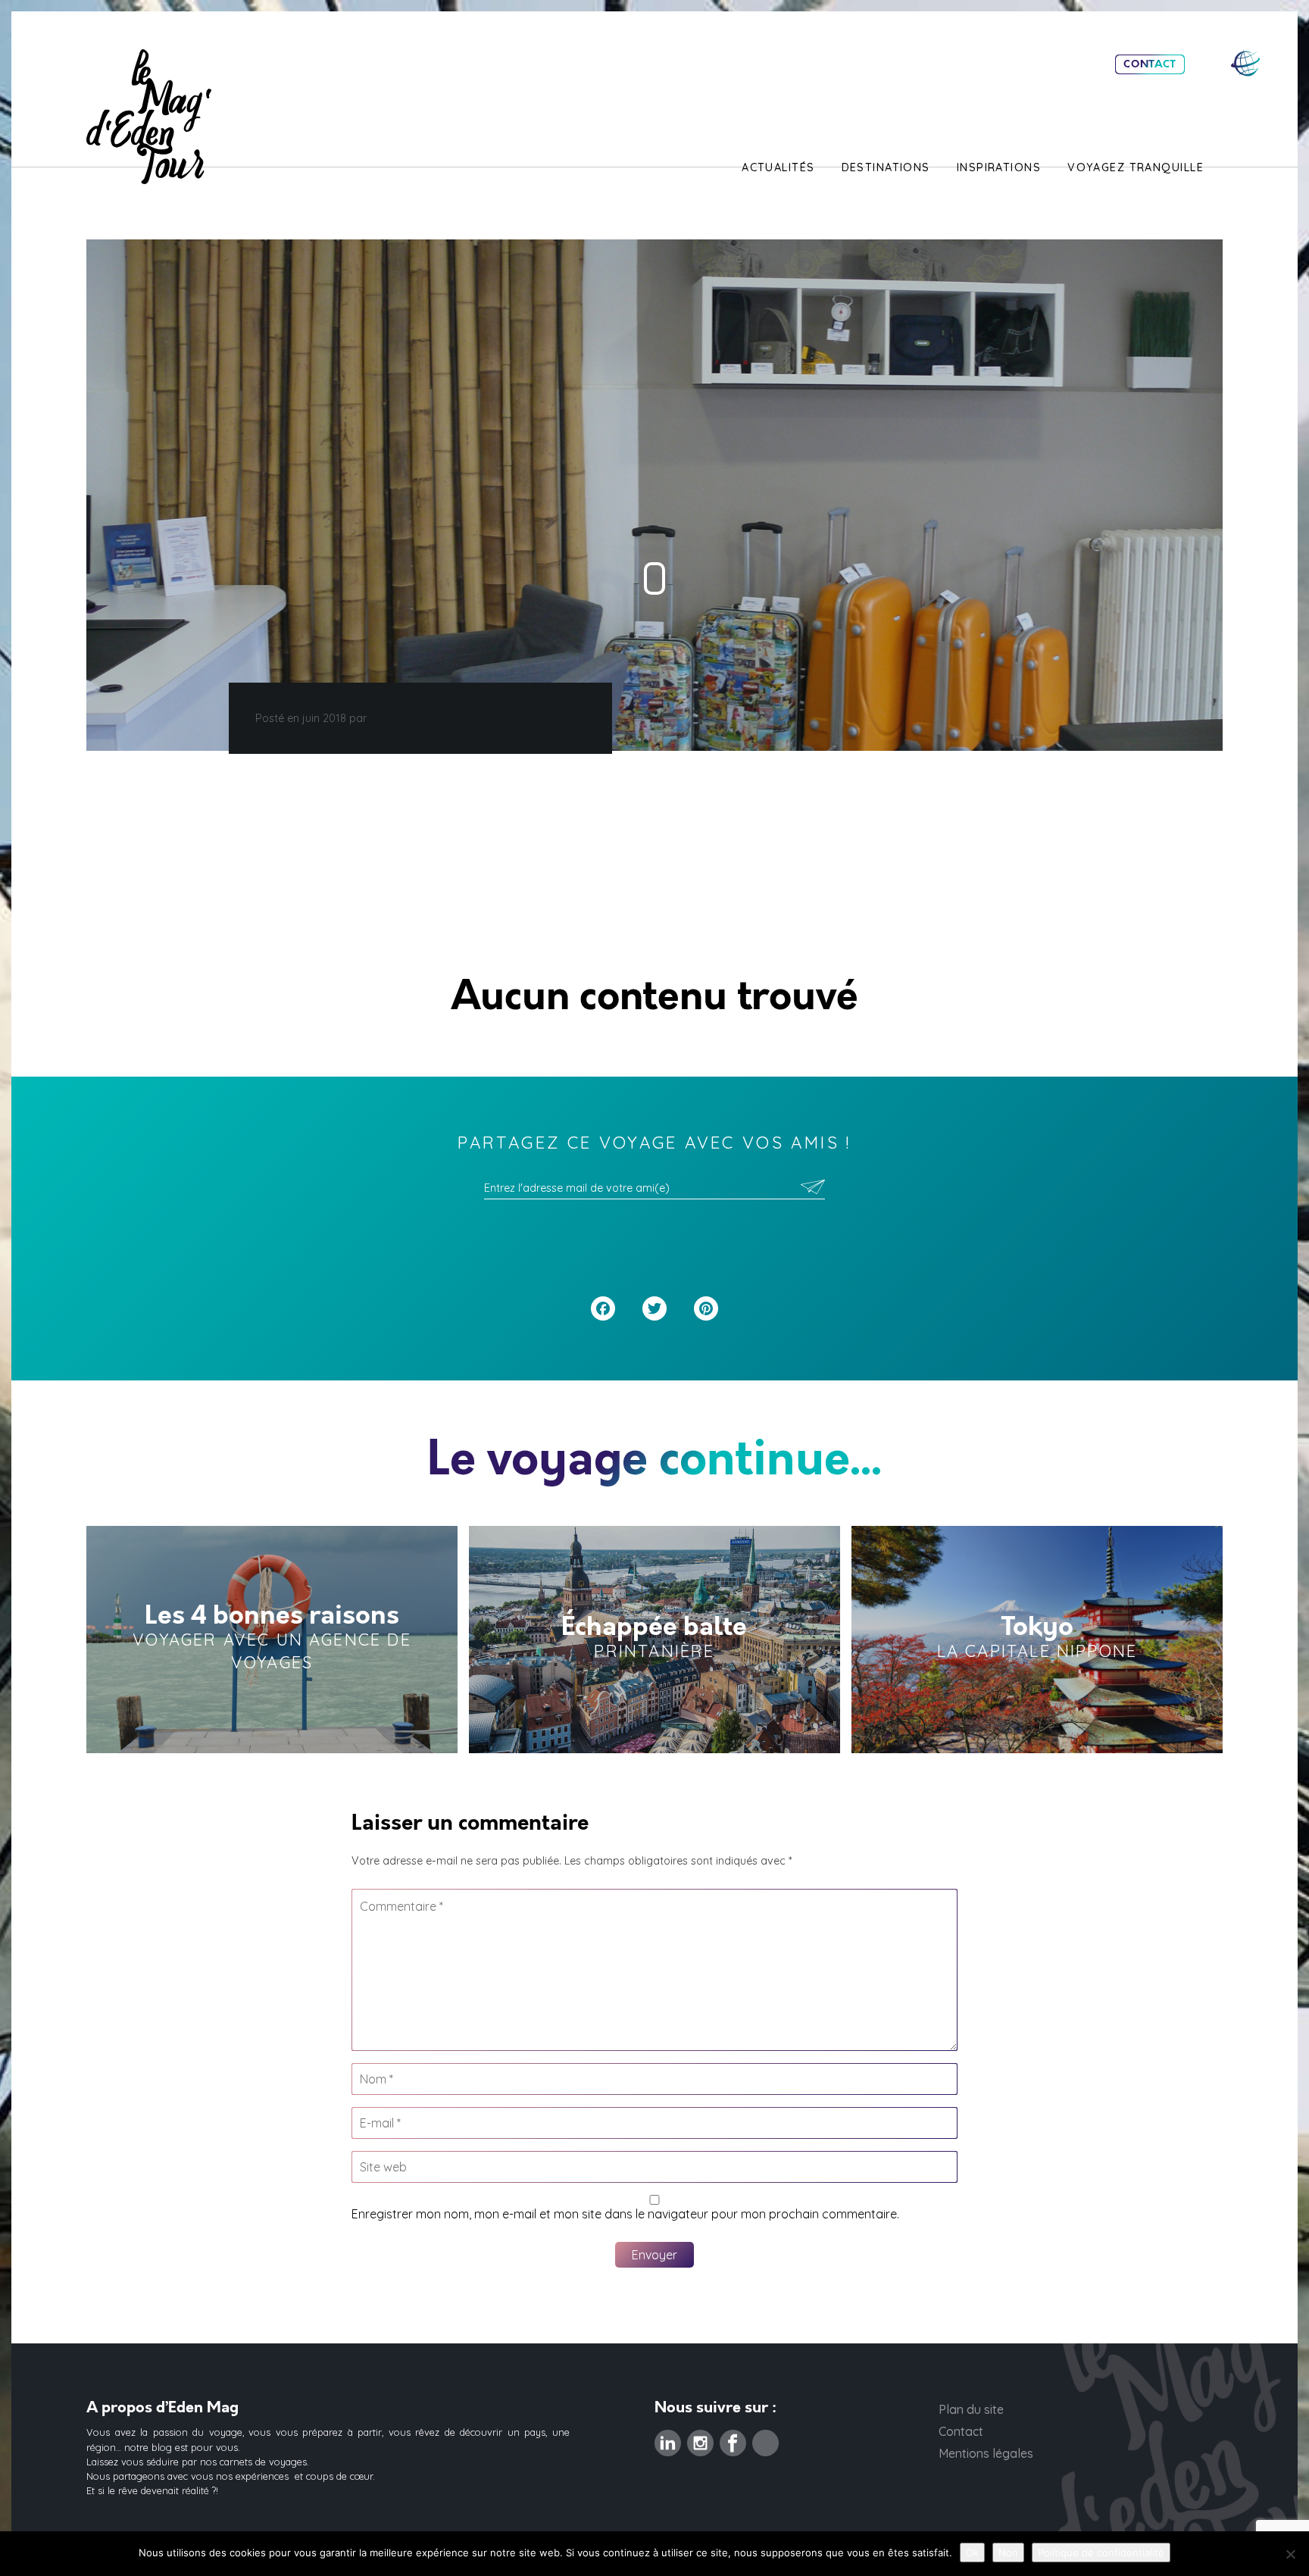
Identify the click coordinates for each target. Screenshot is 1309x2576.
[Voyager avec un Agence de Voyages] (272, 1640)
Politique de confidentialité (1101, 2553)
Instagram (700, 2439)
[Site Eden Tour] (1245, 63)
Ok (972, 2553)
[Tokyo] (1037, 1640)
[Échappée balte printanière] (654, 1640)
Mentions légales (986, 2453)
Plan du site (971, 2409)
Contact (1150, 64)
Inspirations (999, 167)
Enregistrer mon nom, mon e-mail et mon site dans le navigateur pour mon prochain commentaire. (625, 2214)
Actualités (778, 167)
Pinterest (765, 2439)
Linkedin (668, 2439)
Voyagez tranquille (1136, 167)
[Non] (1290, 2554)
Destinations (886, 167)
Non (1008, 2553)
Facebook (733, 2439)
